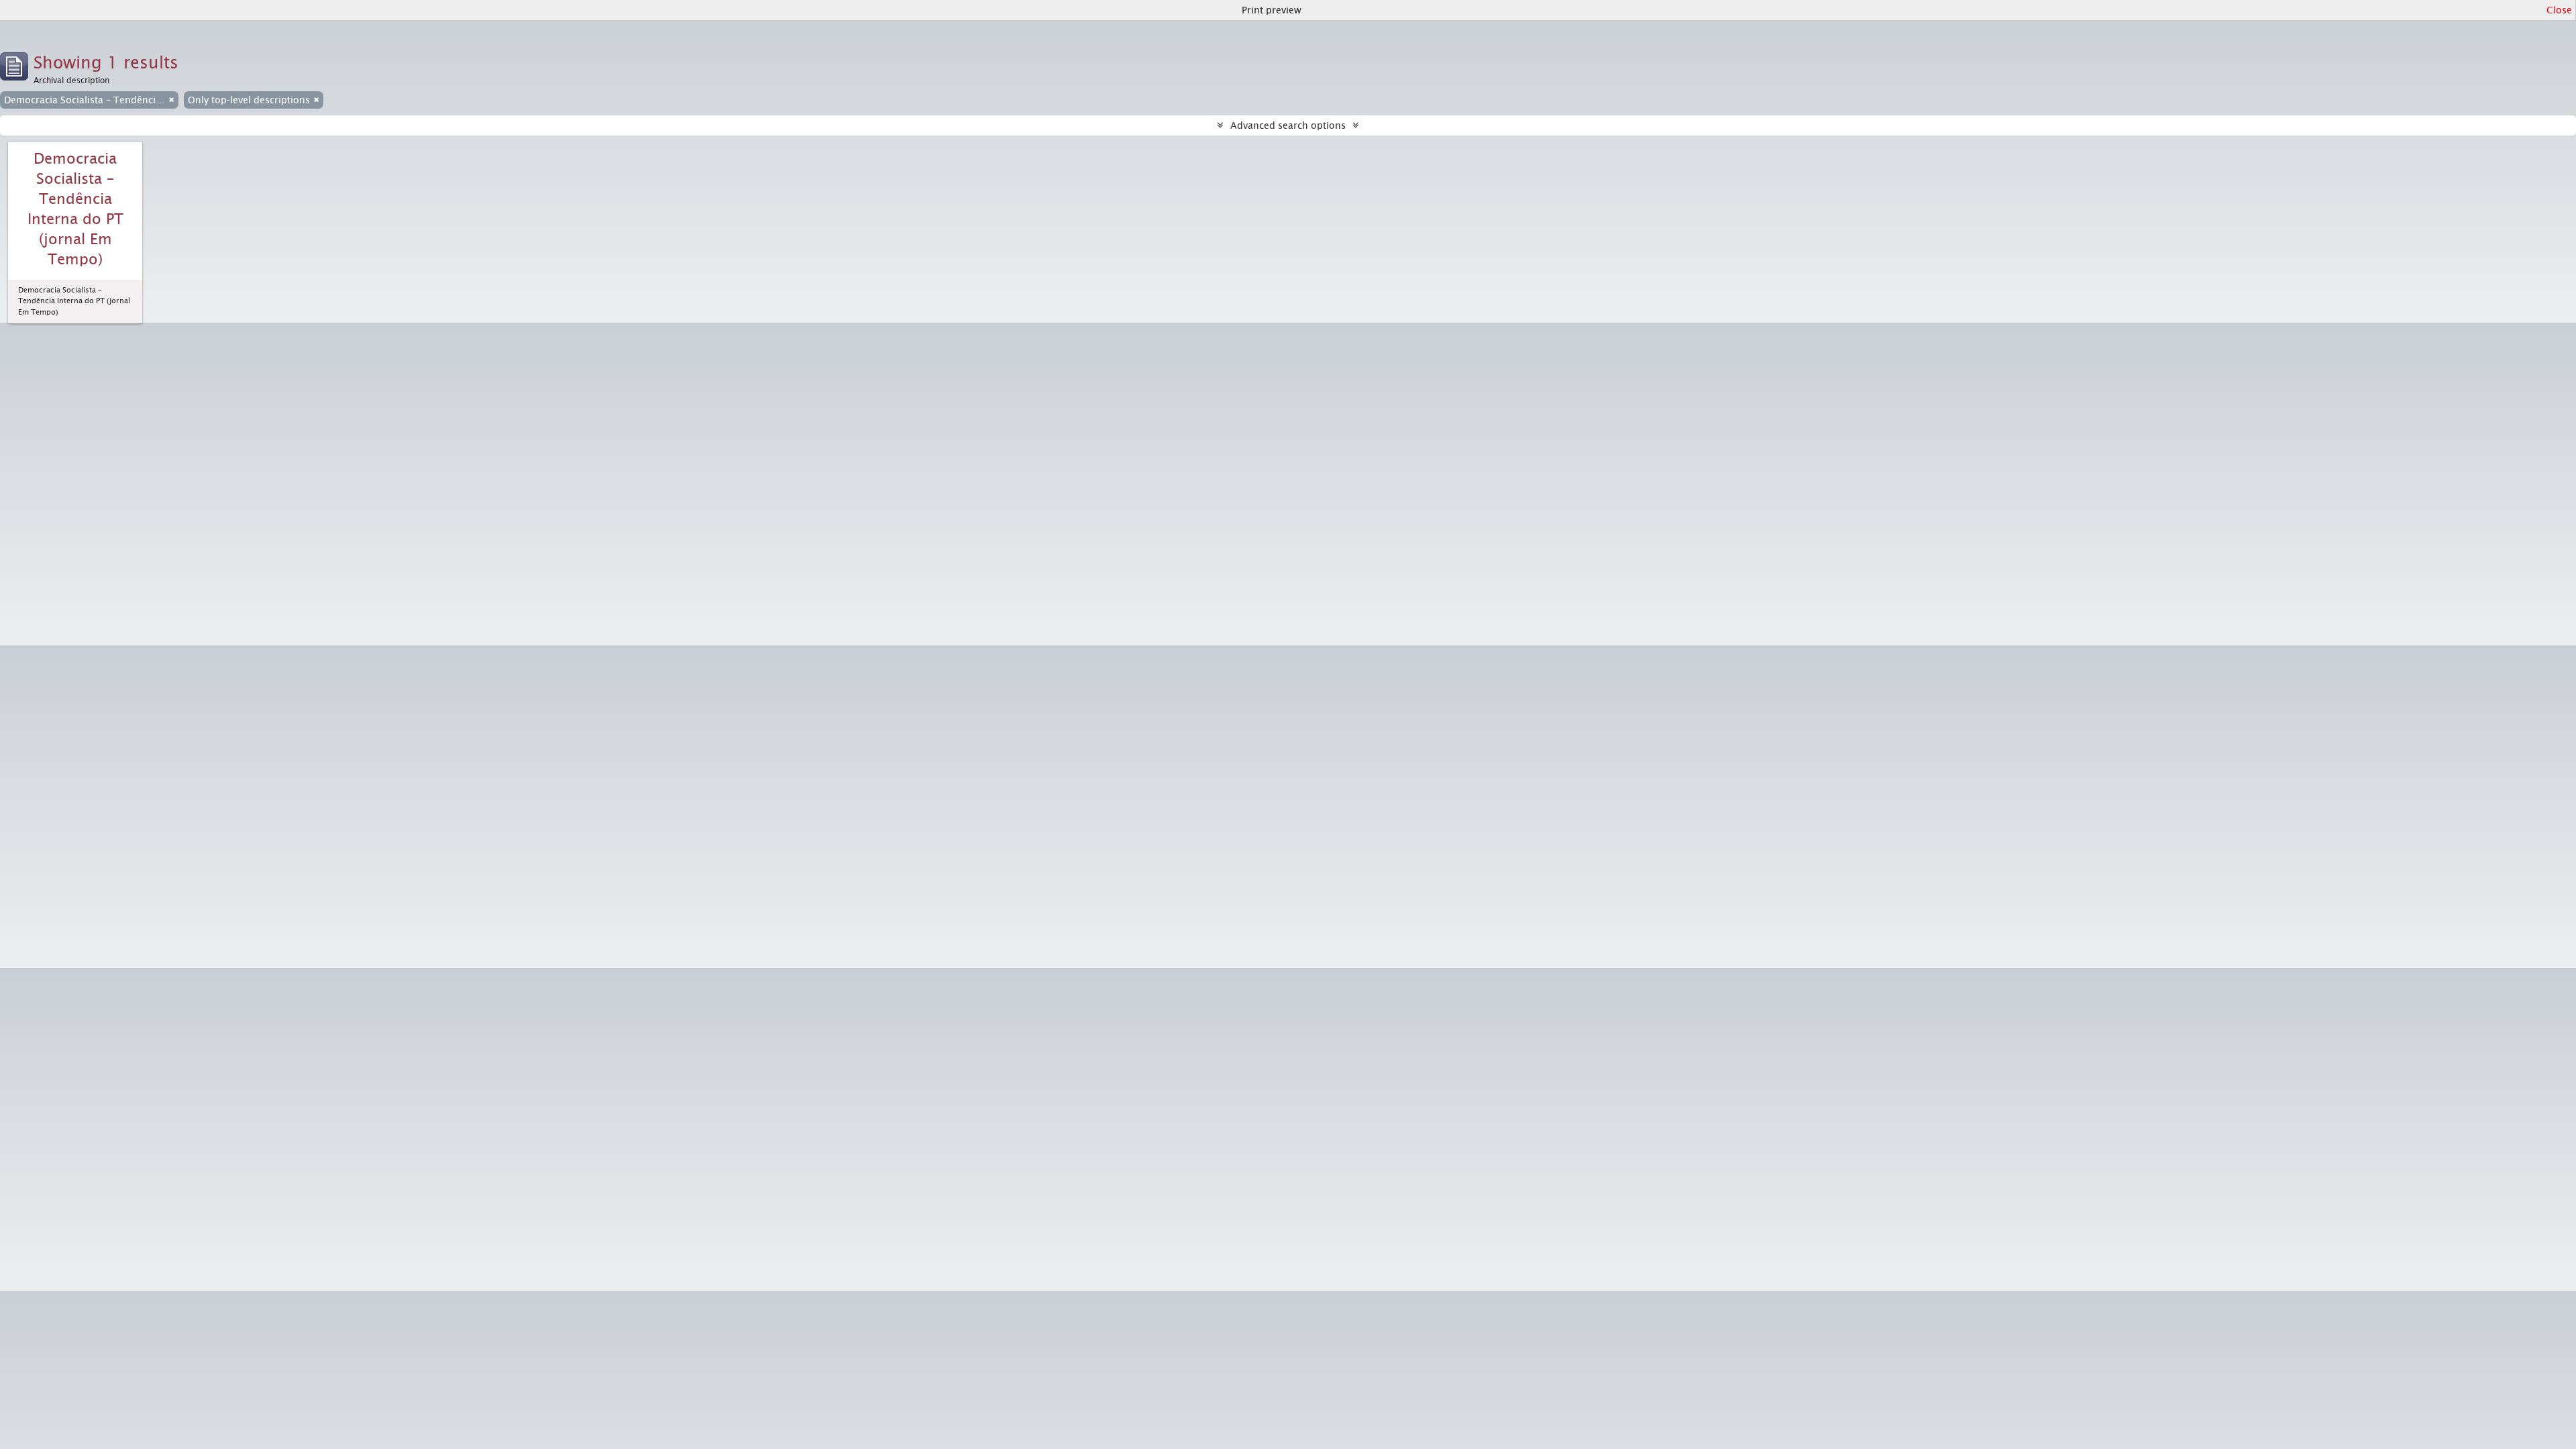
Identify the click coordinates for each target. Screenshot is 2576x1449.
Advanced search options (1288, 125)
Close (2559, 10)
